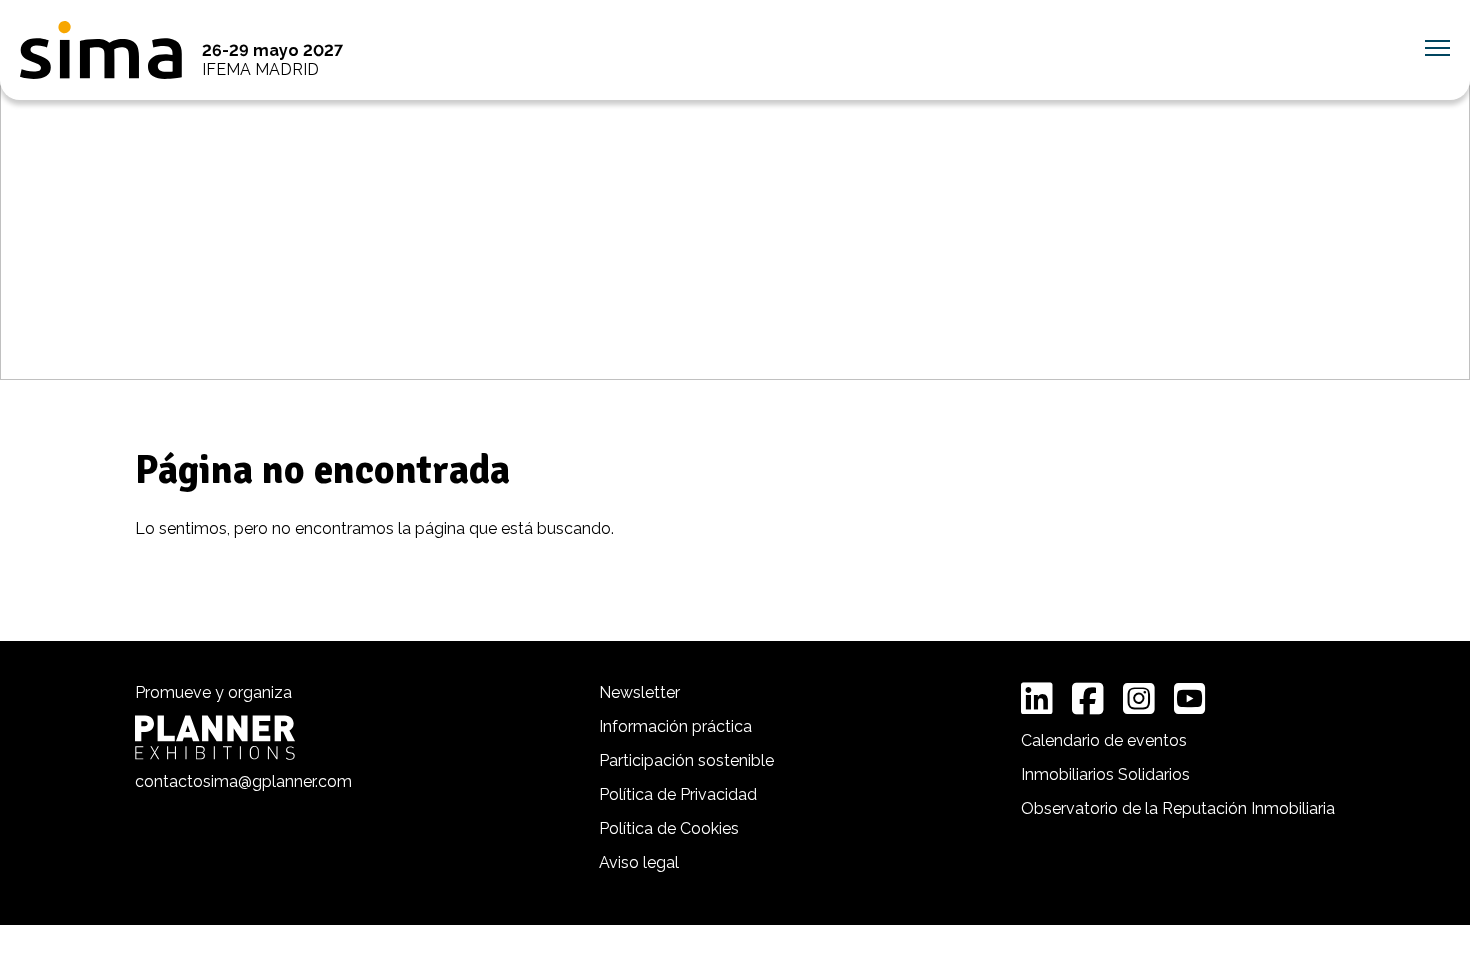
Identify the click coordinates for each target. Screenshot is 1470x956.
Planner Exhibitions (215, 737)
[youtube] (1190, 699)
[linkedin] (1037, 699)
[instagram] (1139, 699)
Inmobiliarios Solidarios (1105, 774)
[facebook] (1088, 699)
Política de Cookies (669, 828)
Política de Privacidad (678, 794)
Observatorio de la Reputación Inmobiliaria (1178, 808)
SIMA (101, 50)
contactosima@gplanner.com (243, 781)
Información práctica (675, 726)
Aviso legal (639, 862)
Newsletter (639, 692)
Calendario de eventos (1104, 740)
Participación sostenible (686, 760)
